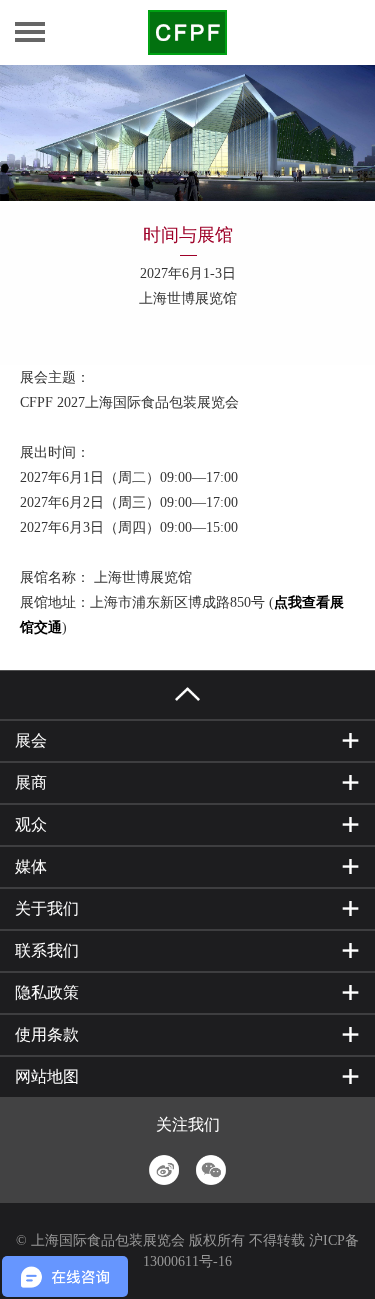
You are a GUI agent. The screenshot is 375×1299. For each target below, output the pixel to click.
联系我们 (47, 950)
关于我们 (47, 908)
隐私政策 (47, 992)
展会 (31, 740)
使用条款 (47, 1034)
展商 (31, 782)
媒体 (31, 866)
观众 (31, 824)
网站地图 (47, 1076)
